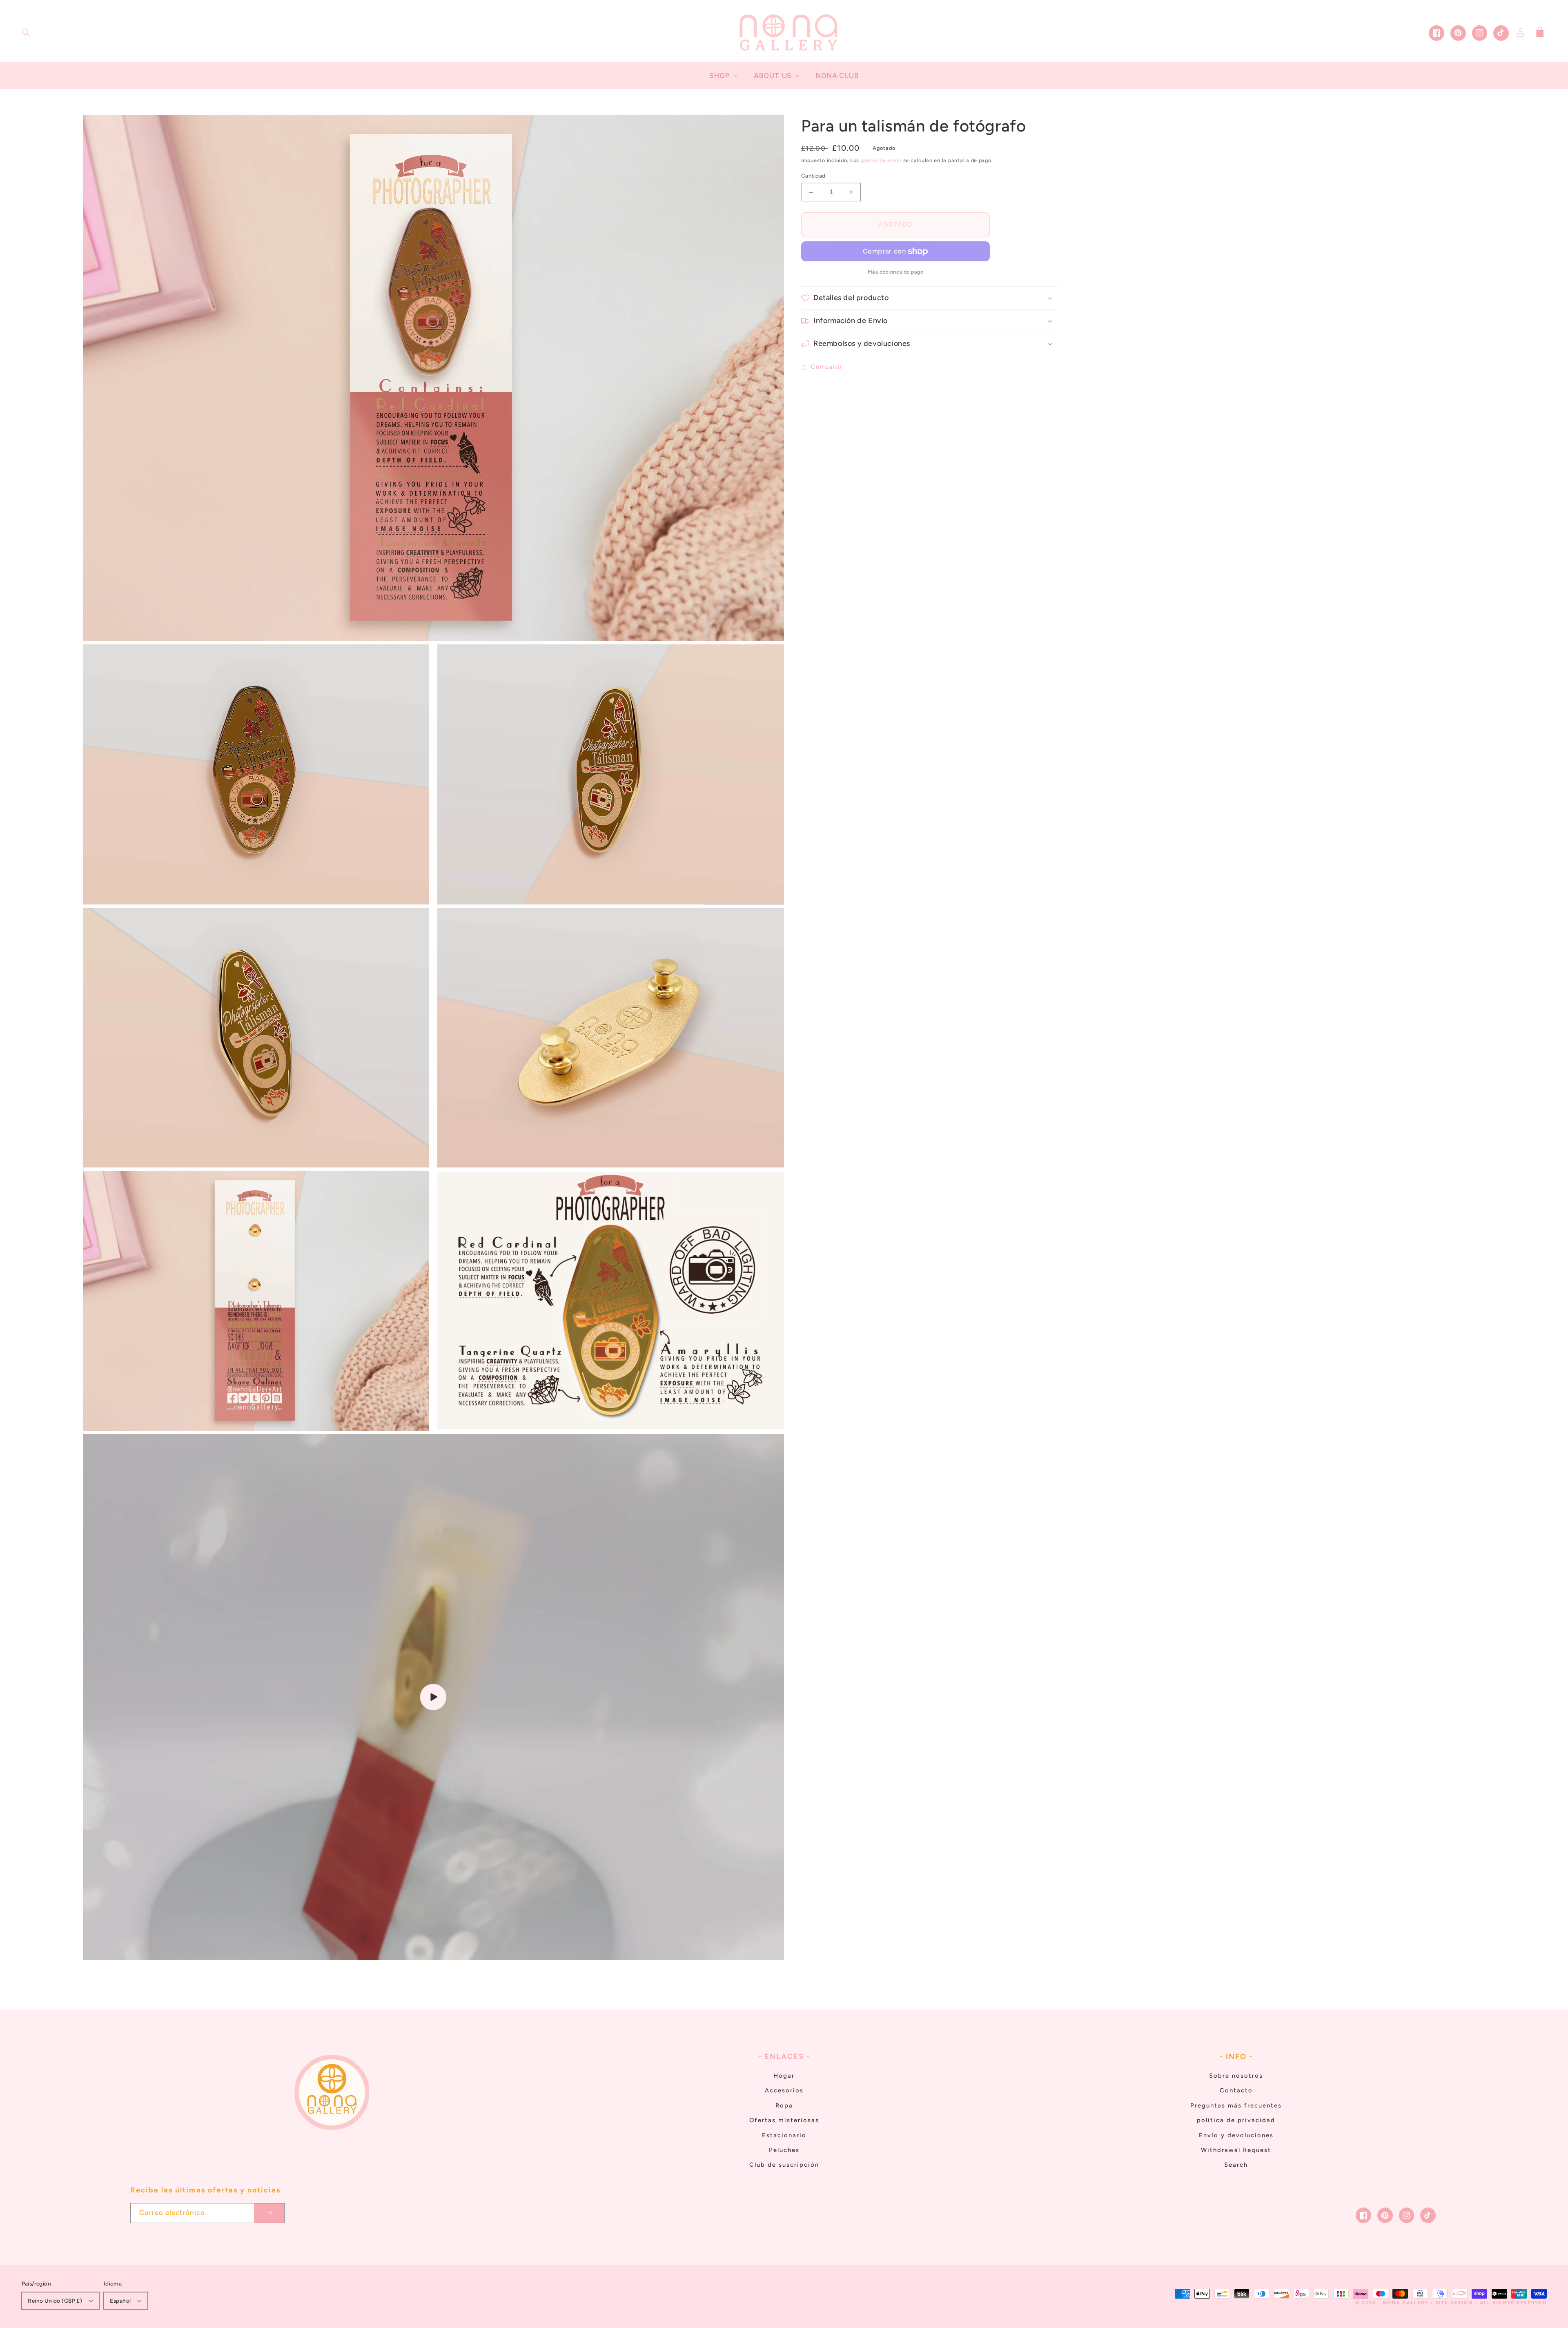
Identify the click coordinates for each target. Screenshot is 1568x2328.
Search (1236, 2165)
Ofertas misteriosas (784, 2120)
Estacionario (784, 2135)
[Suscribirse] (269, 2213)
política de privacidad (1236, 2120)
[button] (26, 33)
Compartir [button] (826, 367)
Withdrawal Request (1236, 2150)
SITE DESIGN (1454, 2303)
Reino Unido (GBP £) (55, 2301)
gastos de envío (881, 161)
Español (120, 2301)
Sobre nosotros (1236, 2076)
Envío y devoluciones (1236, 2135)
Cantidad (813, 176)
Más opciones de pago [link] (896, 272)
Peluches (784, 2150)
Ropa (784, 2105)
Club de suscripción (784, 2165)
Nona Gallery (1405, 2303)
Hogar (784, 2076)
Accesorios (784, 2090)
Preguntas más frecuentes (1236, 2105)
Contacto (1236, 2090)
